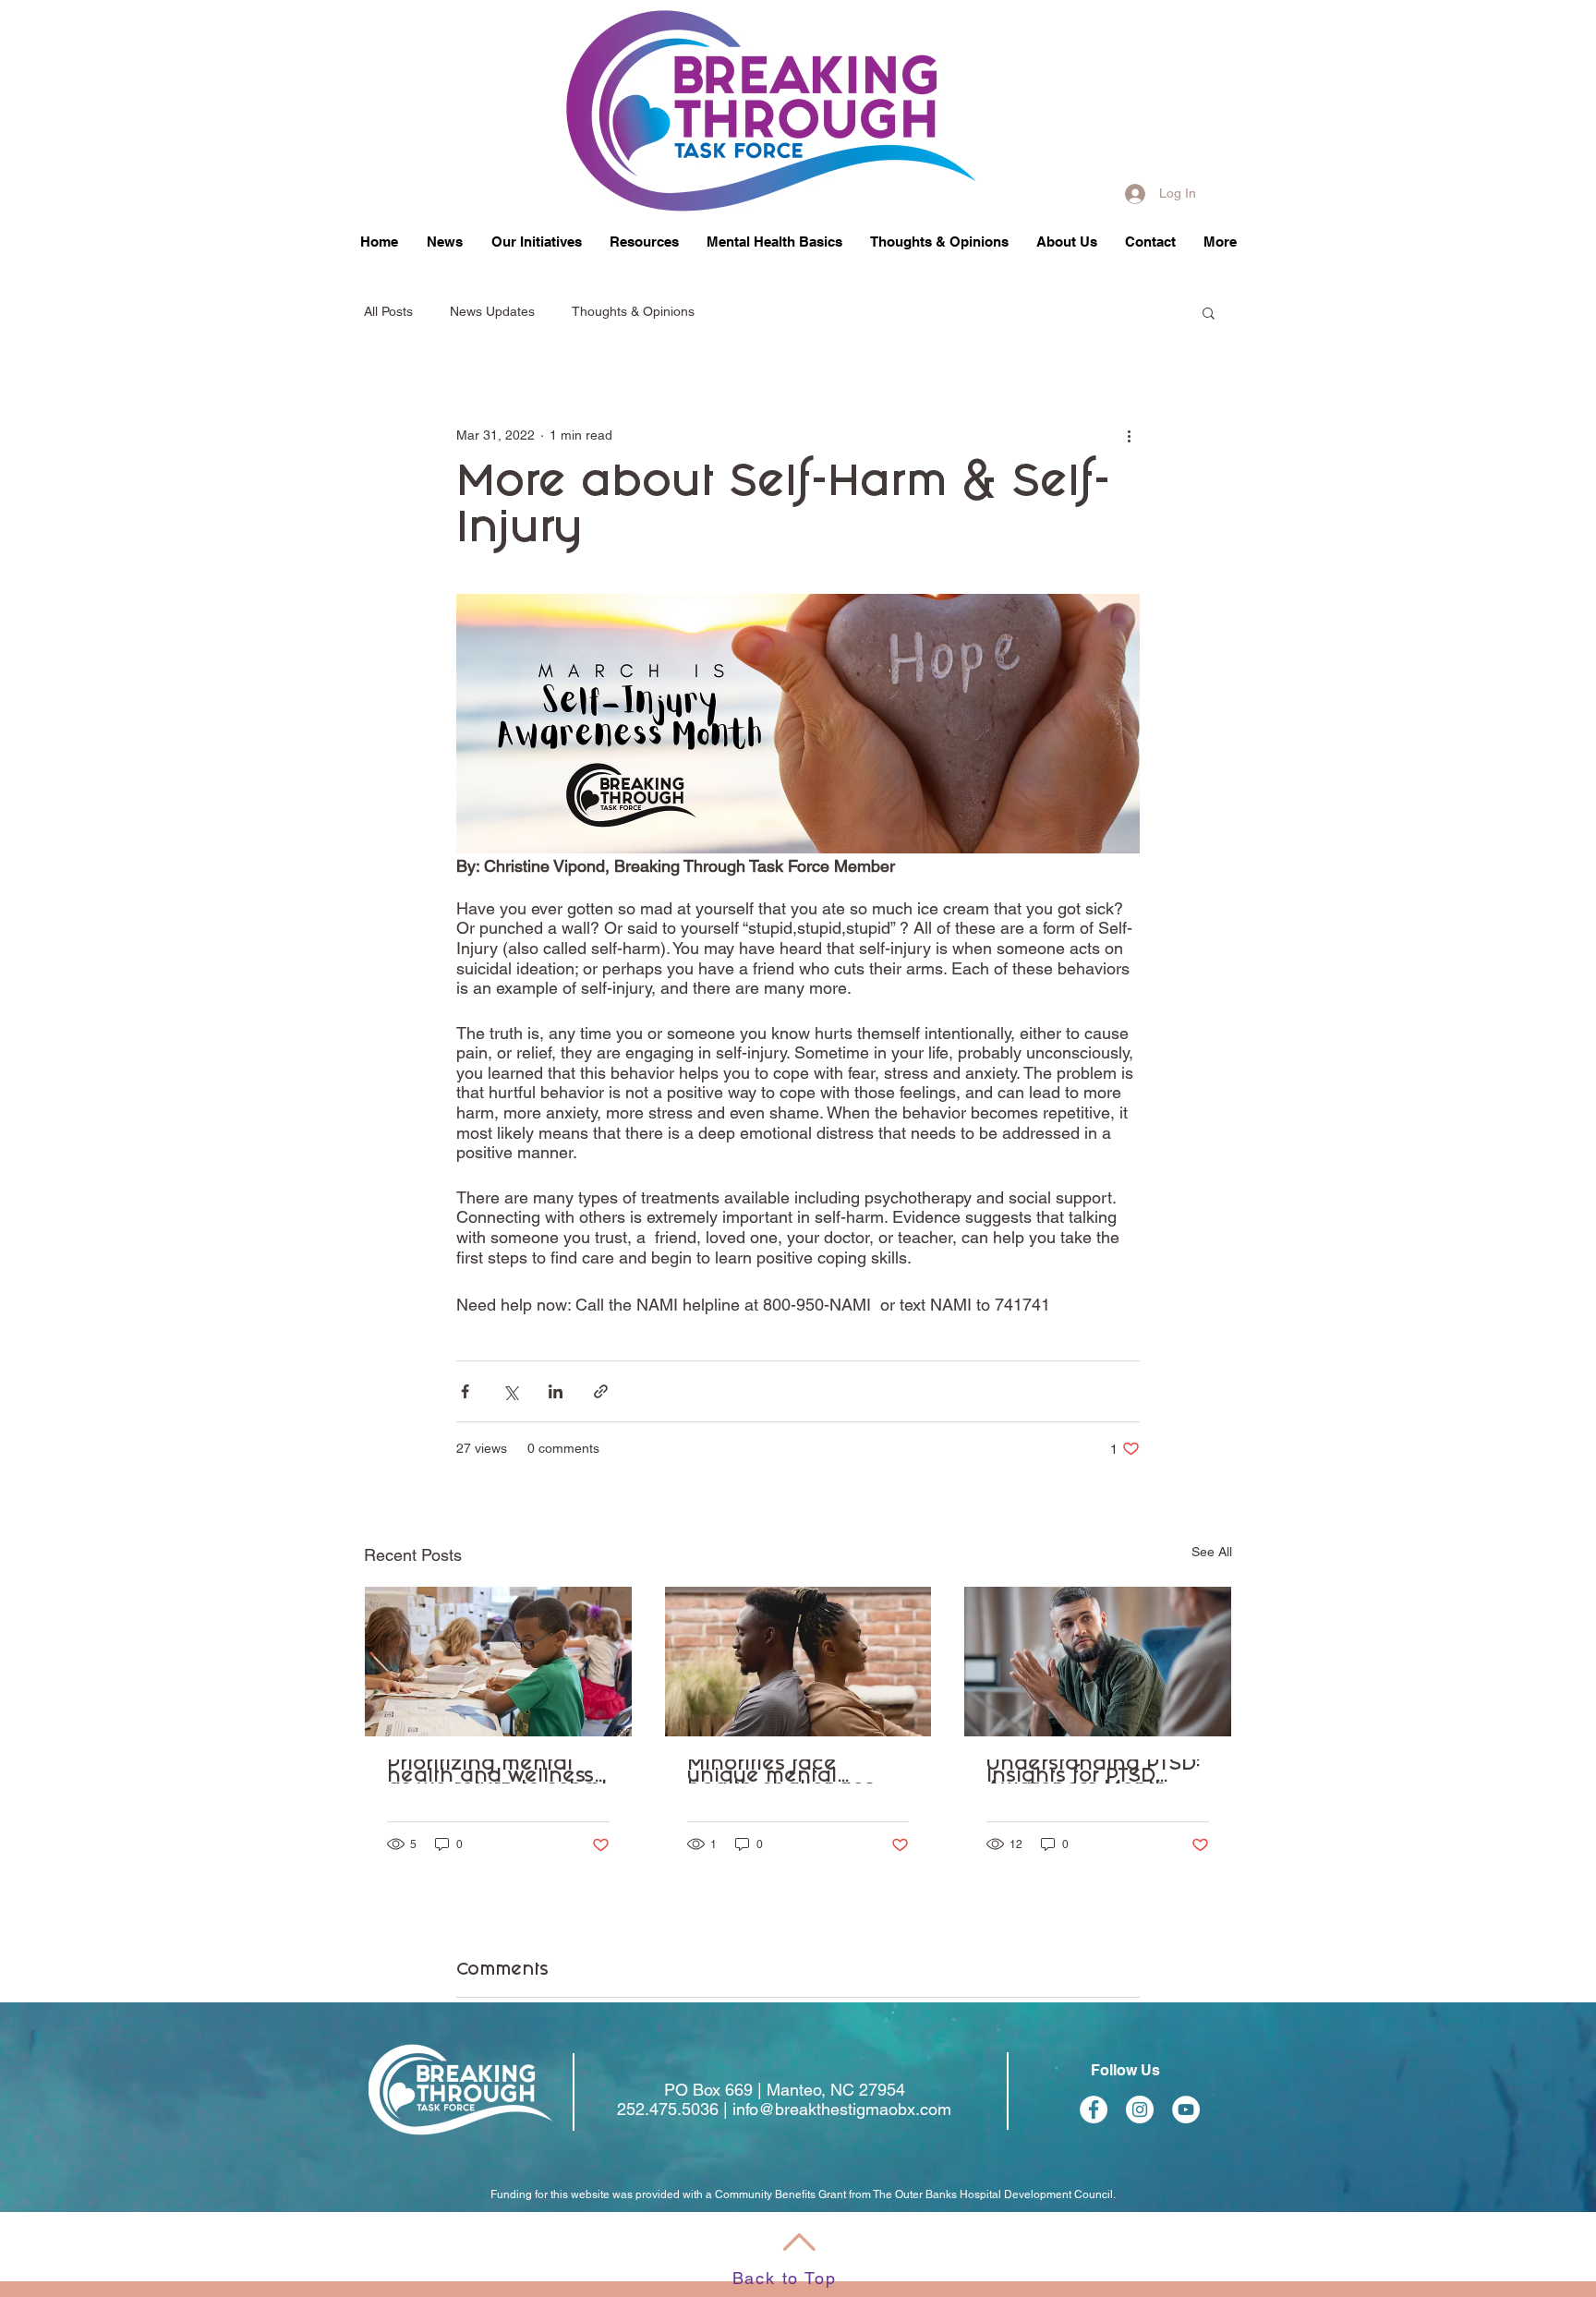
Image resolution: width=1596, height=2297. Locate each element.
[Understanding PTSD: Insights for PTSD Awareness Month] (1098, 1662)
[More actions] (1129, 435)
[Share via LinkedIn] (556, 1391)
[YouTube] (1186, 2110)
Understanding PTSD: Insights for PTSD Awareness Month (1094, 1771)
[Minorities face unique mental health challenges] (798, 1662)
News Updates (492, 311)
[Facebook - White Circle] (1094, 2110)
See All (1212, 1552)
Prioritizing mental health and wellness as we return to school (497, 1771)
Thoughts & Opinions (633, 311)
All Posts (388, 311)
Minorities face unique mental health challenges (781, 1771)
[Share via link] (601, 1391)
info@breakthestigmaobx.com (842, 2109)
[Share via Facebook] (465, 1391)
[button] (536, 241)
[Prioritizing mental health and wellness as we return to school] (498, 1662)
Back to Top (785, 2278)
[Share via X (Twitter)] (510, 1391)
